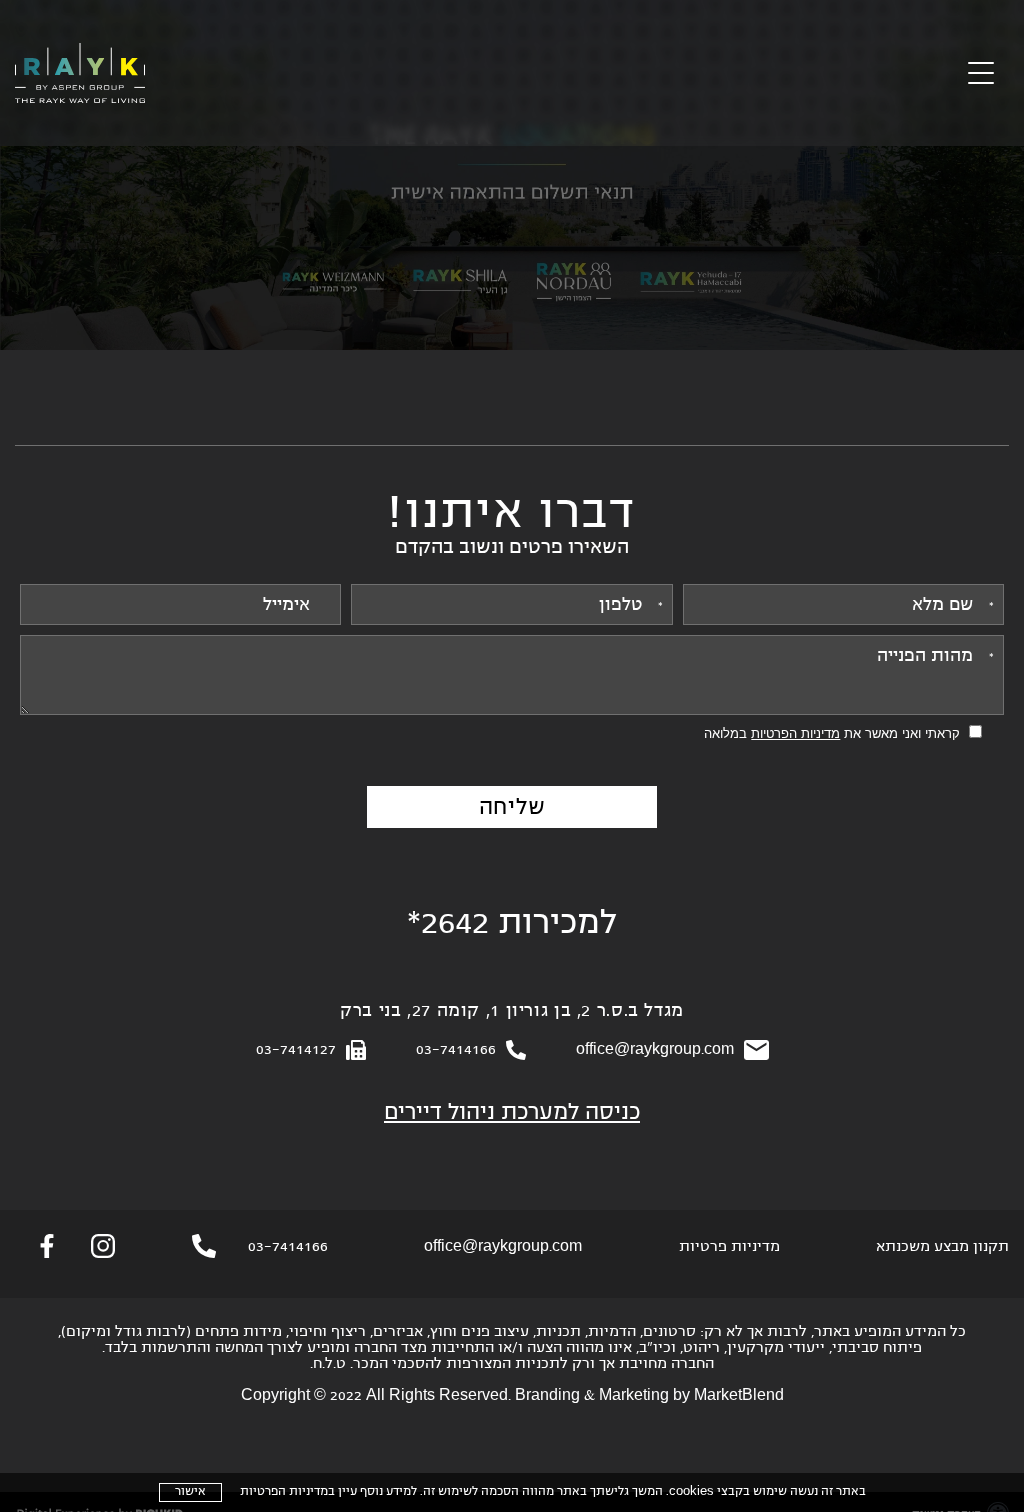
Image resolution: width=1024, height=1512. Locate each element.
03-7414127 (296, 1050)
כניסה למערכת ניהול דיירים (512, 1114)
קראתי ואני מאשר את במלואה (832, 733)
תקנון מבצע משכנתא (942, 1246)
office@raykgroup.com (655, 1050)
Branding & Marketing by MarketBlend (649, 1395)
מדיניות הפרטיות (284, 1492)
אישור (190, 1491)
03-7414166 (456, 1050)
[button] (981, 73)
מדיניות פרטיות (729, 1246)
